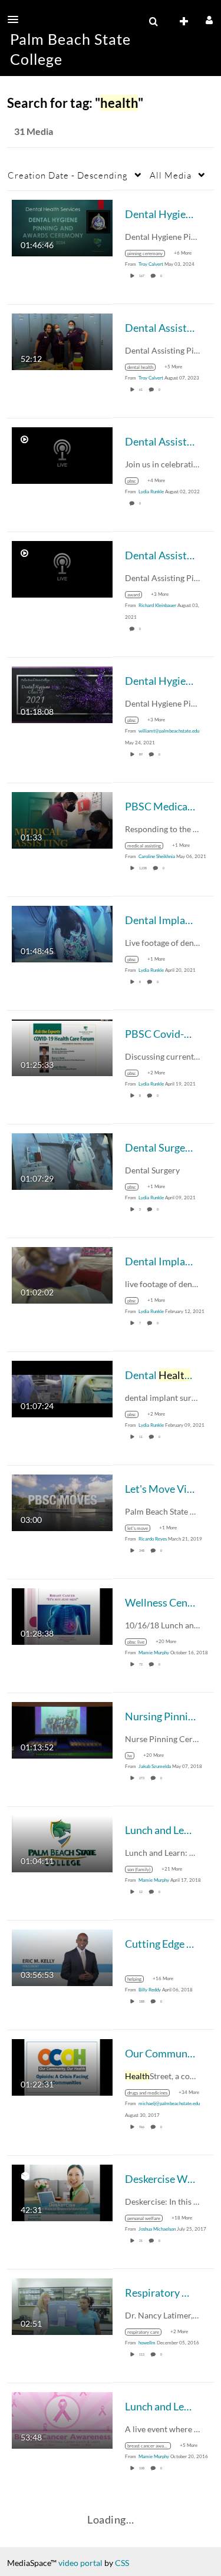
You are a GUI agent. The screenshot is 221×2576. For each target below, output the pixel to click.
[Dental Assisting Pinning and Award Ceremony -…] (62, 568)
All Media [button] (171, 175)
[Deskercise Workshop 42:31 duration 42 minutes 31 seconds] (62, 2191)
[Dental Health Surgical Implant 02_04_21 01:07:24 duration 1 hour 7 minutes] (62, 1388)
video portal (80, 2563)
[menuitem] (153, 22)
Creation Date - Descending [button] (68, 175)
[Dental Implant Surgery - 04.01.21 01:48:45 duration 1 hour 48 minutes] (62, 933)
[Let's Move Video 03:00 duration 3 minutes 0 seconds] (62, 1501)
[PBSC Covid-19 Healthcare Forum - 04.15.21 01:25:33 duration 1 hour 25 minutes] (62, 1046)
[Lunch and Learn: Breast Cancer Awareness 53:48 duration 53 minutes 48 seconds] (62, 2419)
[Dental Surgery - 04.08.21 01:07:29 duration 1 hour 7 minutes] (62, 1160)
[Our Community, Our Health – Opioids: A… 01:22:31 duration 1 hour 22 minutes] (62, 2066)
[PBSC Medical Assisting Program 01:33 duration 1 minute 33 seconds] (62, 819)
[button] (17, 19)
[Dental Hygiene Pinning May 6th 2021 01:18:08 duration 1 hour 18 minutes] (62, 693)
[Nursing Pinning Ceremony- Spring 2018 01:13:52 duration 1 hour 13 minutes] (62, 1729)
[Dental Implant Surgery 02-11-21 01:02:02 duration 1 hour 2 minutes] (62, 1274)
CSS (122, 2563)
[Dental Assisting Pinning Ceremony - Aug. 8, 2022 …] (62, 454)
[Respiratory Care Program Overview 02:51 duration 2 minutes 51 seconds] (62, 2305)
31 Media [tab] (34, 131)
